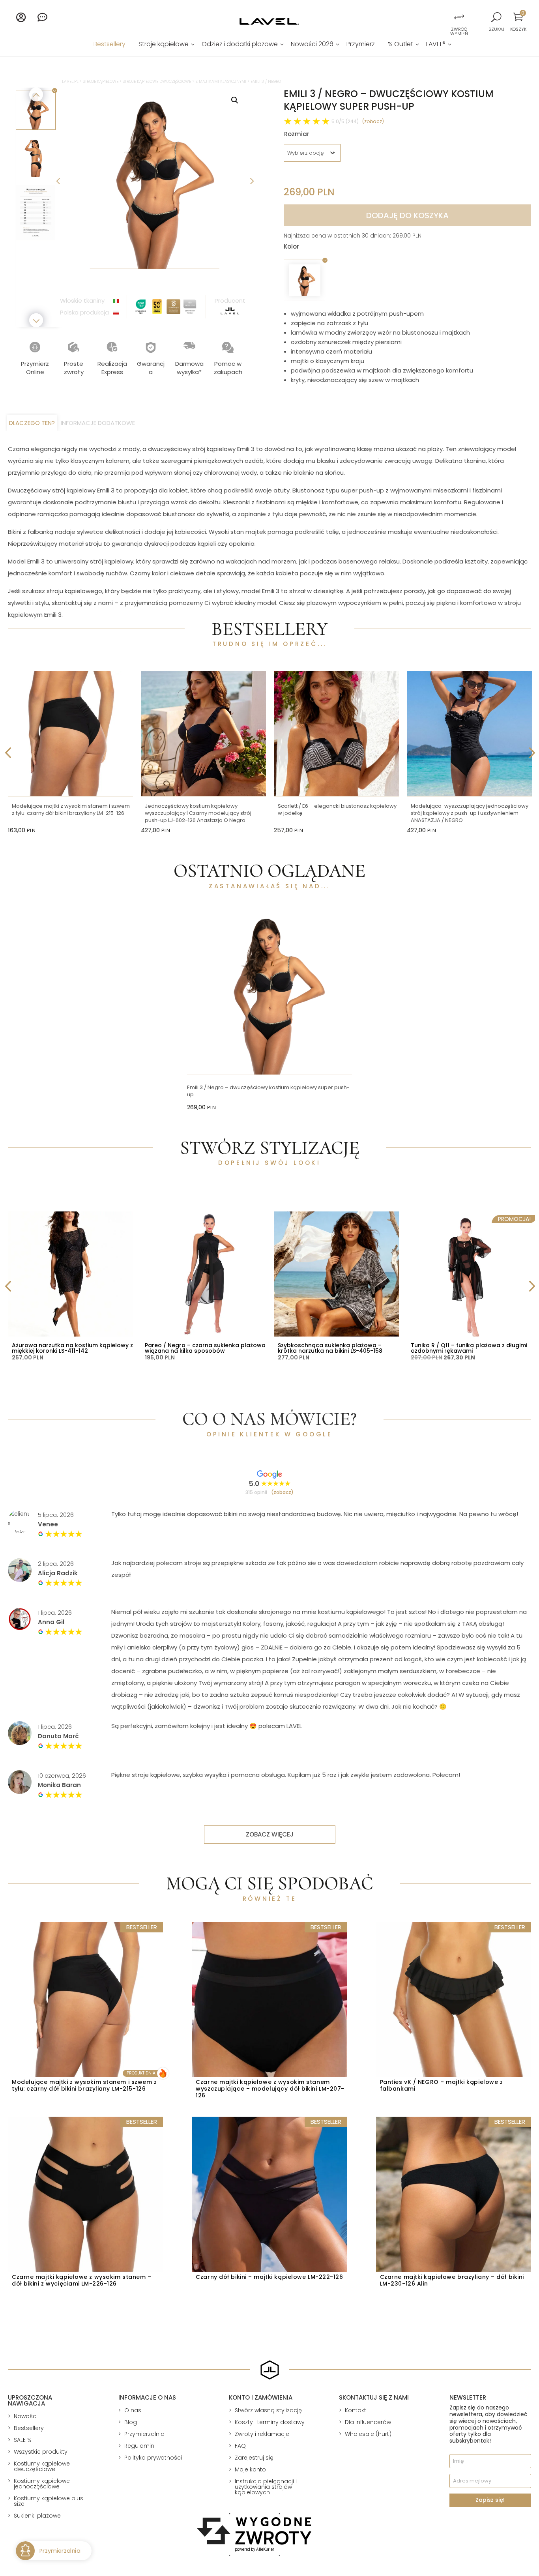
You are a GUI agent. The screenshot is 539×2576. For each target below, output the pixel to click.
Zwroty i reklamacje (262, 2434)
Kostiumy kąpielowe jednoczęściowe (42, 2484)
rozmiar (297, 134)
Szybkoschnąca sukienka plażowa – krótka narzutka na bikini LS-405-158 (330, 1348)
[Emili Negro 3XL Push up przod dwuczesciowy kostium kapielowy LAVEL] (155, 180)
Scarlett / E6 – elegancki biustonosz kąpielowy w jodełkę (337, 810)
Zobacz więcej (270, 1834)
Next (251, 180)
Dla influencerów (368, 2422)
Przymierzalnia (144, 2434)
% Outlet (401, 45)
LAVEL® (436, 45)
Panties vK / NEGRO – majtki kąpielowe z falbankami (442, 2085)
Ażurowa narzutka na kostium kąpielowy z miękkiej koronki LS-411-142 (72, 1348)
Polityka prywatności (153, 2458)
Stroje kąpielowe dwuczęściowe (157, 81)
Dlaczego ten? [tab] (32, 423)
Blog (131, 2422)
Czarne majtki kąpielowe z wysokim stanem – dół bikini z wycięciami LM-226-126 (82, 2280)
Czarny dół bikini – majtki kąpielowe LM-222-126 (269, 2277)
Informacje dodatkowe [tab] (98, 423)
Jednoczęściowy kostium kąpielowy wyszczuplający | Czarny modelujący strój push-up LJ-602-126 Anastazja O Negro (198, 813)
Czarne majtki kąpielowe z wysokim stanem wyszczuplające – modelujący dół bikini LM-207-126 (270, 2089)
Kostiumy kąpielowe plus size (49, 2501)
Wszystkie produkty (41, 2452)
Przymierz (361, 45)
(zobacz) (373, 121)
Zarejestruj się (254, 2458)
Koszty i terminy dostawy (270, 2422)
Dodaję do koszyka (407, 215)
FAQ (240, 2446)
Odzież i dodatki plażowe (240, 45)
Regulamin (139, 2446)
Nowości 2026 (312, 45)
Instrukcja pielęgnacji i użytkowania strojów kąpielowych (266, 2487)
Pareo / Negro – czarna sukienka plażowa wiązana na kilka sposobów (205, 1348)
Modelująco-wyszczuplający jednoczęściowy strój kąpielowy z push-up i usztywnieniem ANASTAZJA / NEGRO (470, 813)
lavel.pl (70, 81)
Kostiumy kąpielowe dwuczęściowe (42, 2466)
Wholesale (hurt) (368, 2434)
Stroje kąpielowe (164, 45)
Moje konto (250, 2469)
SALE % (23, 2440)
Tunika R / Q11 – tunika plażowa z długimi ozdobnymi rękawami (469, 1348)
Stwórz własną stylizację (268, 2410)
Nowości (26, 2416)
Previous (58, 180)
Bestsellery (109, 45)
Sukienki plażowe (37, 2516)
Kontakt (356, 2410)
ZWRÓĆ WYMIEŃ (459, 31)
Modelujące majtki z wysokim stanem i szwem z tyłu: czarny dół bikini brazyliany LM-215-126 (71, 810)
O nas (133, 2410)
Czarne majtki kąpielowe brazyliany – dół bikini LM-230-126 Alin (452, 2280)
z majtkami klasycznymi (221, 81)
